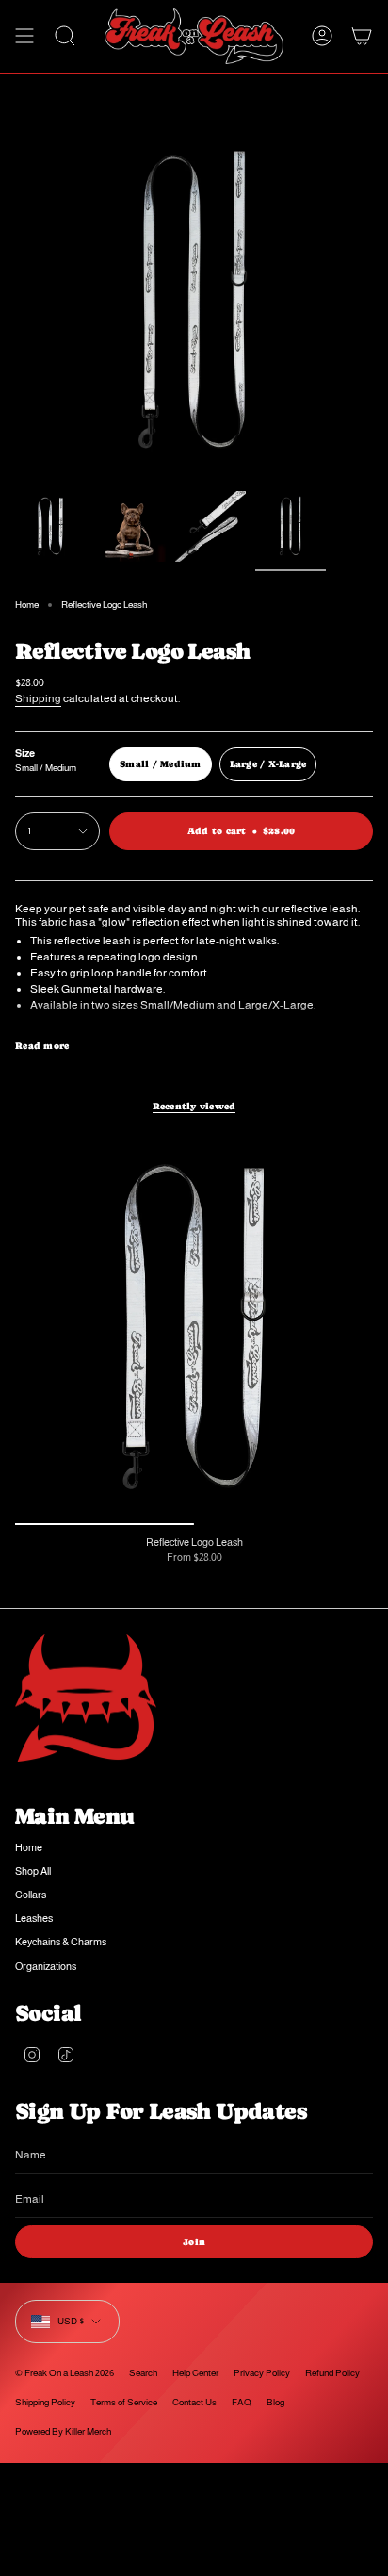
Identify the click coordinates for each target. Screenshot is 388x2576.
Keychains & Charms (61, 1942)
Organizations (46, 1966)
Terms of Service (124, 2402)
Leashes (34, 1918)
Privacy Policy (262, 2373)
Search (143, 2373)
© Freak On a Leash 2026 (65, 2373)
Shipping (38, 698)
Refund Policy (332, 2373)
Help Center (195, 2373)
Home (27, 605)
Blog (275, 2402)
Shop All (33, 1871)
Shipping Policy (45, 2402)
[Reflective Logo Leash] (194, 1328)
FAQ (242, 2402)
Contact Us (194, 2402)
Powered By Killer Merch (63, 2431)
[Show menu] (24, 36)
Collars (31, 1895)
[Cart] (362, 36)
